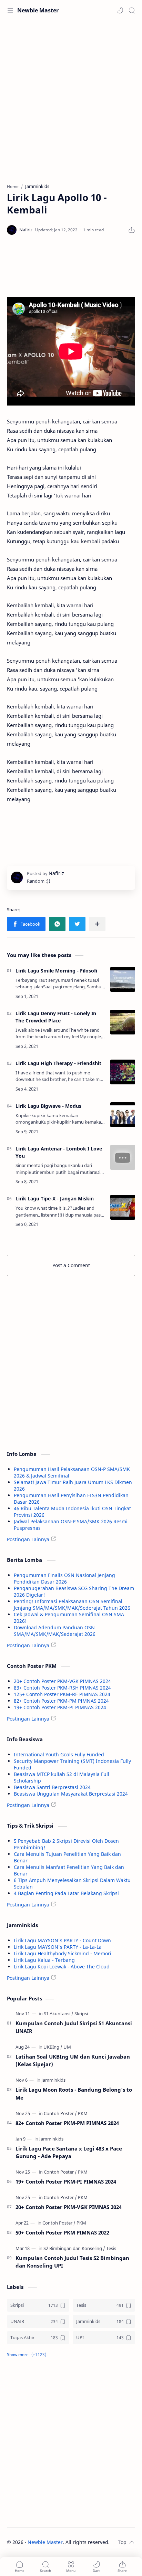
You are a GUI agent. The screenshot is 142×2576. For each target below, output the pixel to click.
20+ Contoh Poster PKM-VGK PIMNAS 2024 (62, 1681)
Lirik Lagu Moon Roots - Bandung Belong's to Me (74, 2094)
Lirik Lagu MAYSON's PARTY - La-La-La (58, 1947)
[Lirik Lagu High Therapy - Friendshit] (123, 1072)
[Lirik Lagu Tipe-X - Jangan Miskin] (123, 1207)
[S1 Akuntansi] (59, 2014)
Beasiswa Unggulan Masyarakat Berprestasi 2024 (71, 1794)
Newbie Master (38, 10)
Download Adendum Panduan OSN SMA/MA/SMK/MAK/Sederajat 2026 (55, 1631)
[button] (120, 10)
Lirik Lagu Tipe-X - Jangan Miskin (55, 1198)
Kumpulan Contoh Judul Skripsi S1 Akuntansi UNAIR (74, 2027)
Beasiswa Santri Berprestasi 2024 (52, 1787)
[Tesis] (111, 2248)
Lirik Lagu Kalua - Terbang (44, 1960)
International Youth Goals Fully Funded (59, 1754)
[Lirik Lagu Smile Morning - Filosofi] (123, 979)
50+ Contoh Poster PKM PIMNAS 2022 (62, 2232)
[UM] (67, 2047)
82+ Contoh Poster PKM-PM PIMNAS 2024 (61, 1701)
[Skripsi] (81, 2014)
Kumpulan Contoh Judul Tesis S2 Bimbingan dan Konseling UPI (72, 2262)
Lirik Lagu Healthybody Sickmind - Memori (63, 1953)
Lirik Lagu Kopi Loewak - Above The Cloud (62, 1967)
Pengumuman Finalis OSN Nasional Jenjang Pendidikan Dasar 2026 (64, 1578)
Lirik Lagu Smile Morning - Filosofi (56, 971)
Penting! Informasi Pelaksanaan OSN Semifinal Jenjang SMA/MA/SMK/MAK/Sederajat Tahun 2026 (72, 1605)
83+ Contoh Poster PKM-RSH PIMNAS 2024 (62, 1688)
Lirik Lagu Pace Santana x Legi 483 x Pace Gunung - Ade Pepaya (69, 2152)
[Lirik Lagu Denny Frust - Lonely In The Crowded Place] (123, 1022)
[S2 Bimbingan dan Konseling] (74, 2248)
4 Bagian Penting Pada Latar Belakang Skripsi (66, 1893)
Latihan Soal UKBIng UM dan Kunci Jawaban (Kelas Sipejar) (73, 2060)
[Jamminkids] (53, 2080)
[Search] (132, 10)
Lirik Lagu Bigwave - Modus (48, 1106)
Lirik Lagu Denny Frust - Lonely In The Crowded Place (56, 1017)
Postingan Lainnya (28, 1539)
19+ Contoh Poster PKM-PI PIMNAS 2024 (60, 1707)
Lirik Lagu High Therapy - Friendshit (58, 1063)
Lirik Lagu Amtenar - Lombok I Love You (59, 1152)
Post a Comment (71, 1265)
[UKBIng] (53, 2047)
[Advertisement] (71, 98)
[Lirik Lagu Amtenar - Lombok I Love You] (123, 1157)
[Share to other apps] (97, 924)
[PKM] (83, 2113)
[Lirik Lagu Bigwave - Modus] (123, 1115)
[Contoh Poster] (60, 2113)
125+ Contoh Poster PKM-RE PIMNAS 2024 (62, 1694)
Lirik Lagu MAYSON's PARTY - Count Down (62, 1940)
